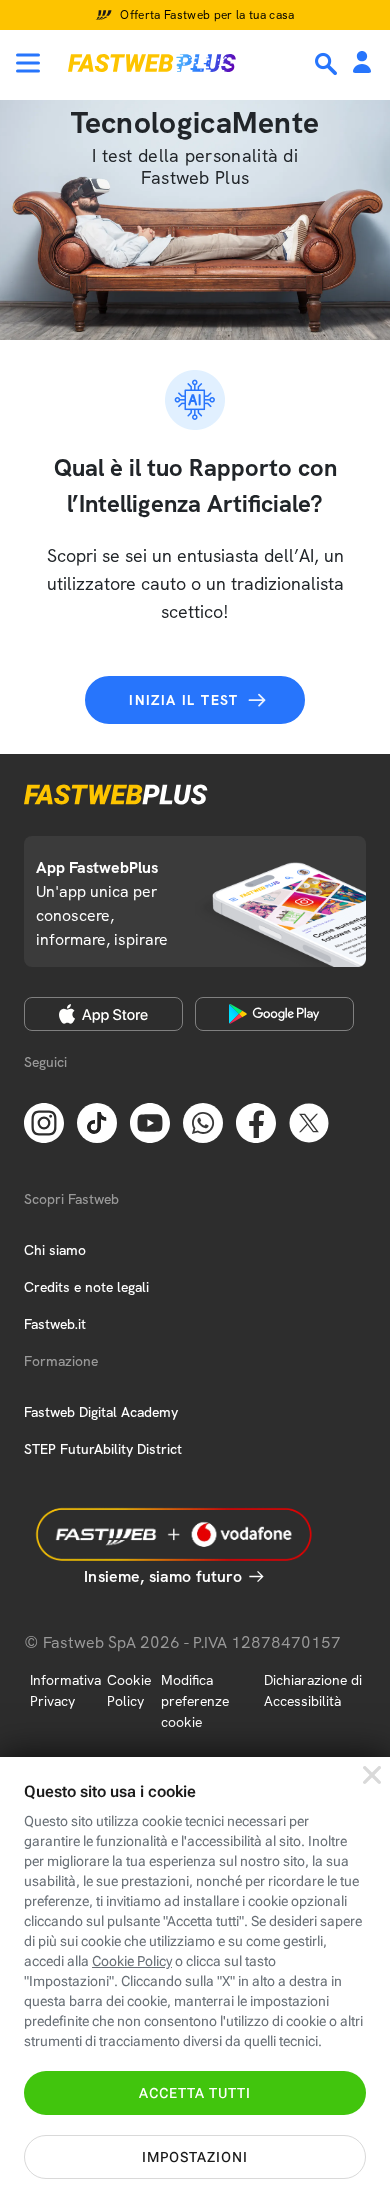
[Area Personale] (362, 63)
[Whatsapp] (203, 1122)
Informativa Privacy (65, 1690)
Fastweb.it (55, 1324)
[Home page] (152, 63)
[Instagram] (44, 1122)
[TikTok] (97, 1122)
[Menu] (28, 63)
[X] (309, 1122)
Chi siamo (55, 1250)
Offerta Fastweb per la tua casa (207, 15)
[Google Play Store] (274, 1014)
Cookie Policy (129, 1690)
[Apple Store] (103, 1014)
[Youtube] (150, 1122)
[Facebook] (256, 1122)
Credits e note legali (86, 1287)
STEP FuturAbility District (103, 1449)
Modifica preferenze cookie (195, 1701)
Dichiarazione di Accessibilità (313, 1690)
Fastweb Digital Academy (101, 1412)
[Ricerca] (328, 64)
